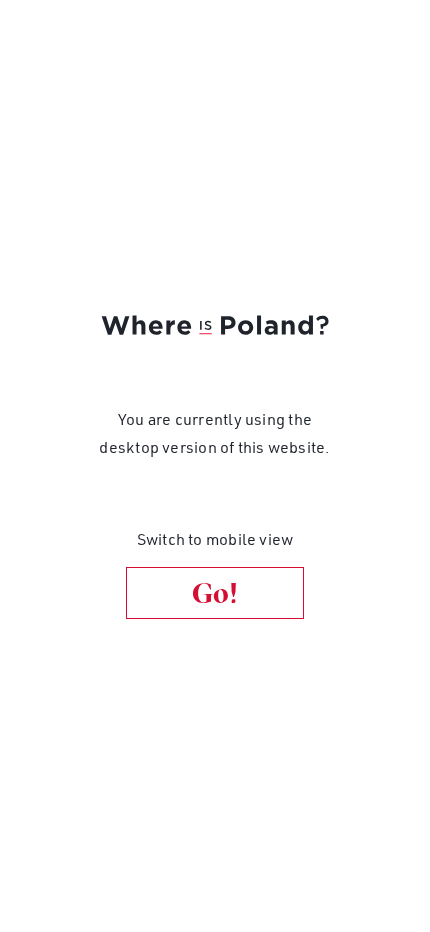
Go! (215, 593)
